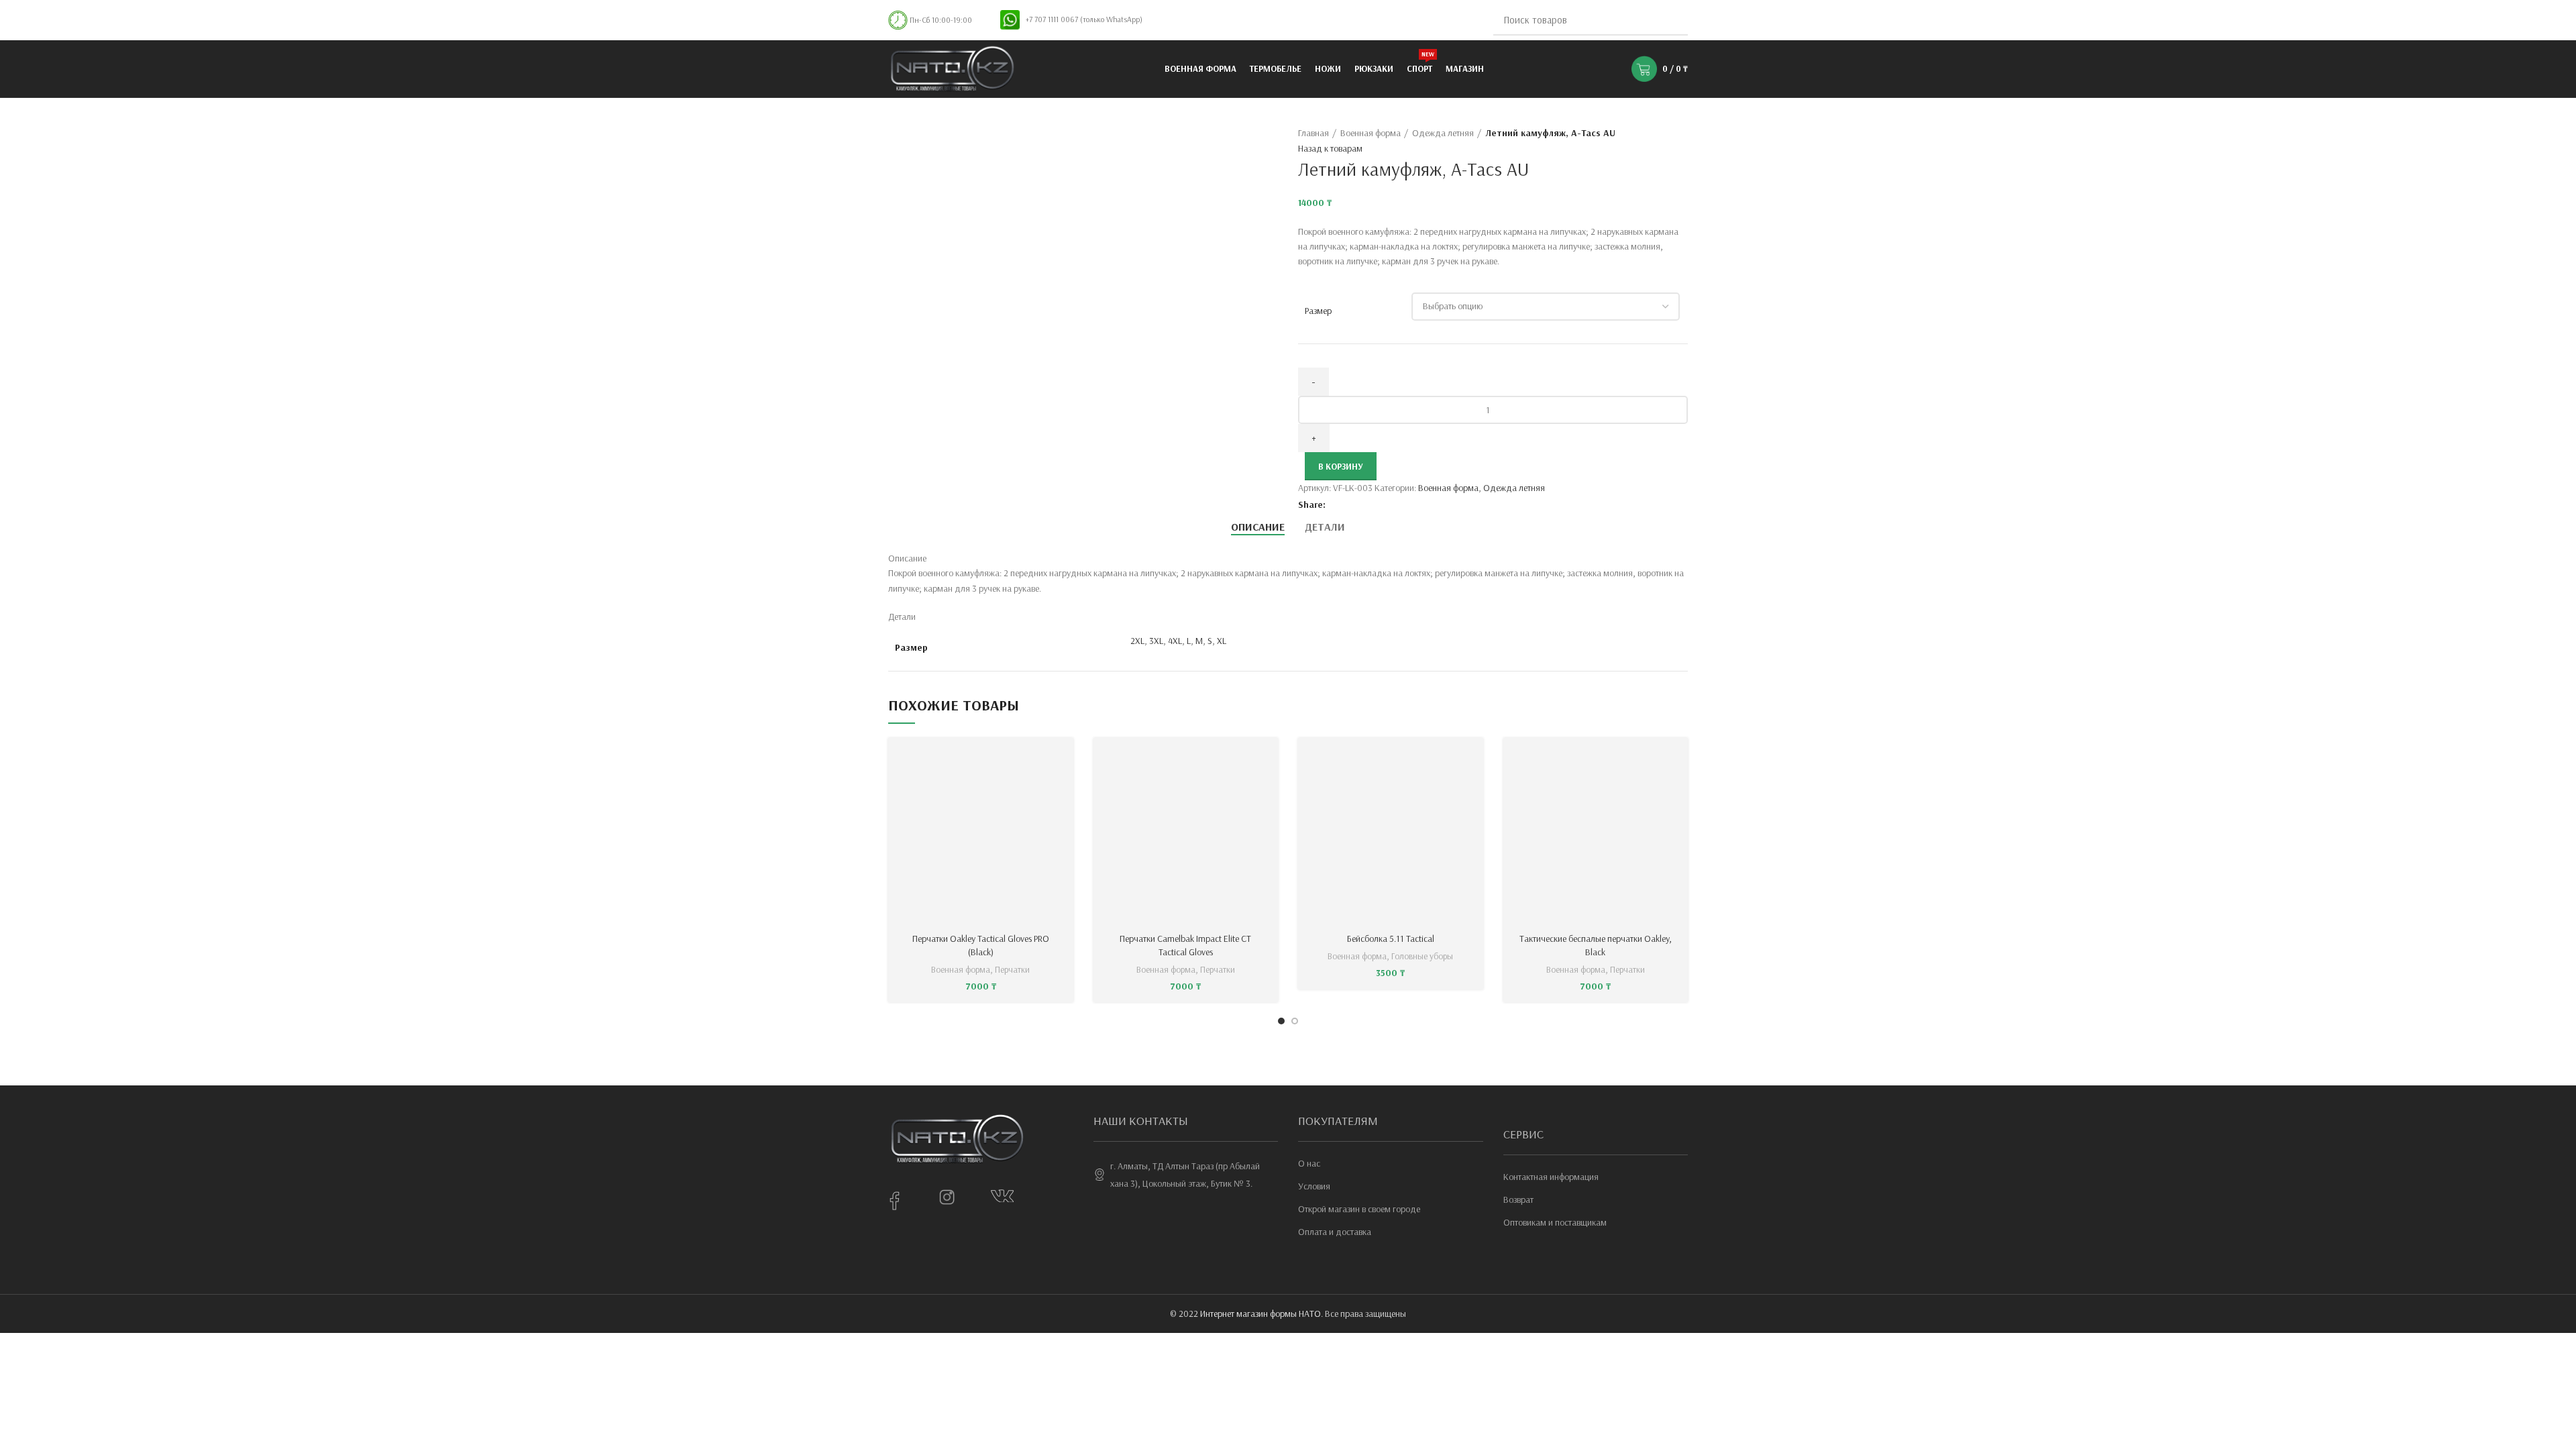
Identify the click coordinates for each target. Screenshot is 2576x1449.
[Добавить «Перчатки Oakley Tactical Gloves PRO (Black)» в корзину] (1063, 760)
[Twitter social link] (1352, 504)
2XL (1137, 641)
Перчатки (1012, 969)
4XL (1175, 641)
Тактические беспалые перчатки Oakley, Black (1596, 945)
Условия (1314, 1186)
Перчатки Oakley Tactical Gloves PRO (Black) (981, 945)
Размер (1318, 311)
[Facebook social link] (1337, 504)
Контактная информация (1551, 1177)
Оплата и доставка (1335, 1232)
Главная (1313, 133)
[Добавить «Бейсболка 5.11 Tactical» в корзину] (1473, 760)
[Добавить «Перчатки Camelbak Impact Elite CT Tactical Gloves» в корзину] (1268, 760)
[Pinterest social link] (1367, 504)
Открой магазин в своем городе (1359, 1209)
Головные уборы (1422, 956)
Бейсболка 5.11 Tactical (1391, 938)
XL (1222, 641)
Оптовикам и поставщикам (1555, 1222)
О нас (1309, 1163)
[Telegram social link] (1398, 504)
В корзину (1341, 466)
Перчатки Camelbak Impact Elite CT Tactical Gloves (1185, 945)
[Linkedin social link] (1383, 504)
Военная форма (1371, 133)
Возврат (1518, 1199)
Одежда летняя (1443, 133)
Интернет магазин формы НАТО (1260, 1313)
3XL (1156, 641)
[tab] (1258, 527)
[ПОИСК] (1670, 20)
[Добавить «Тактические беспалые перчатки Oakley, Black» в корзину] (1678, 760)
